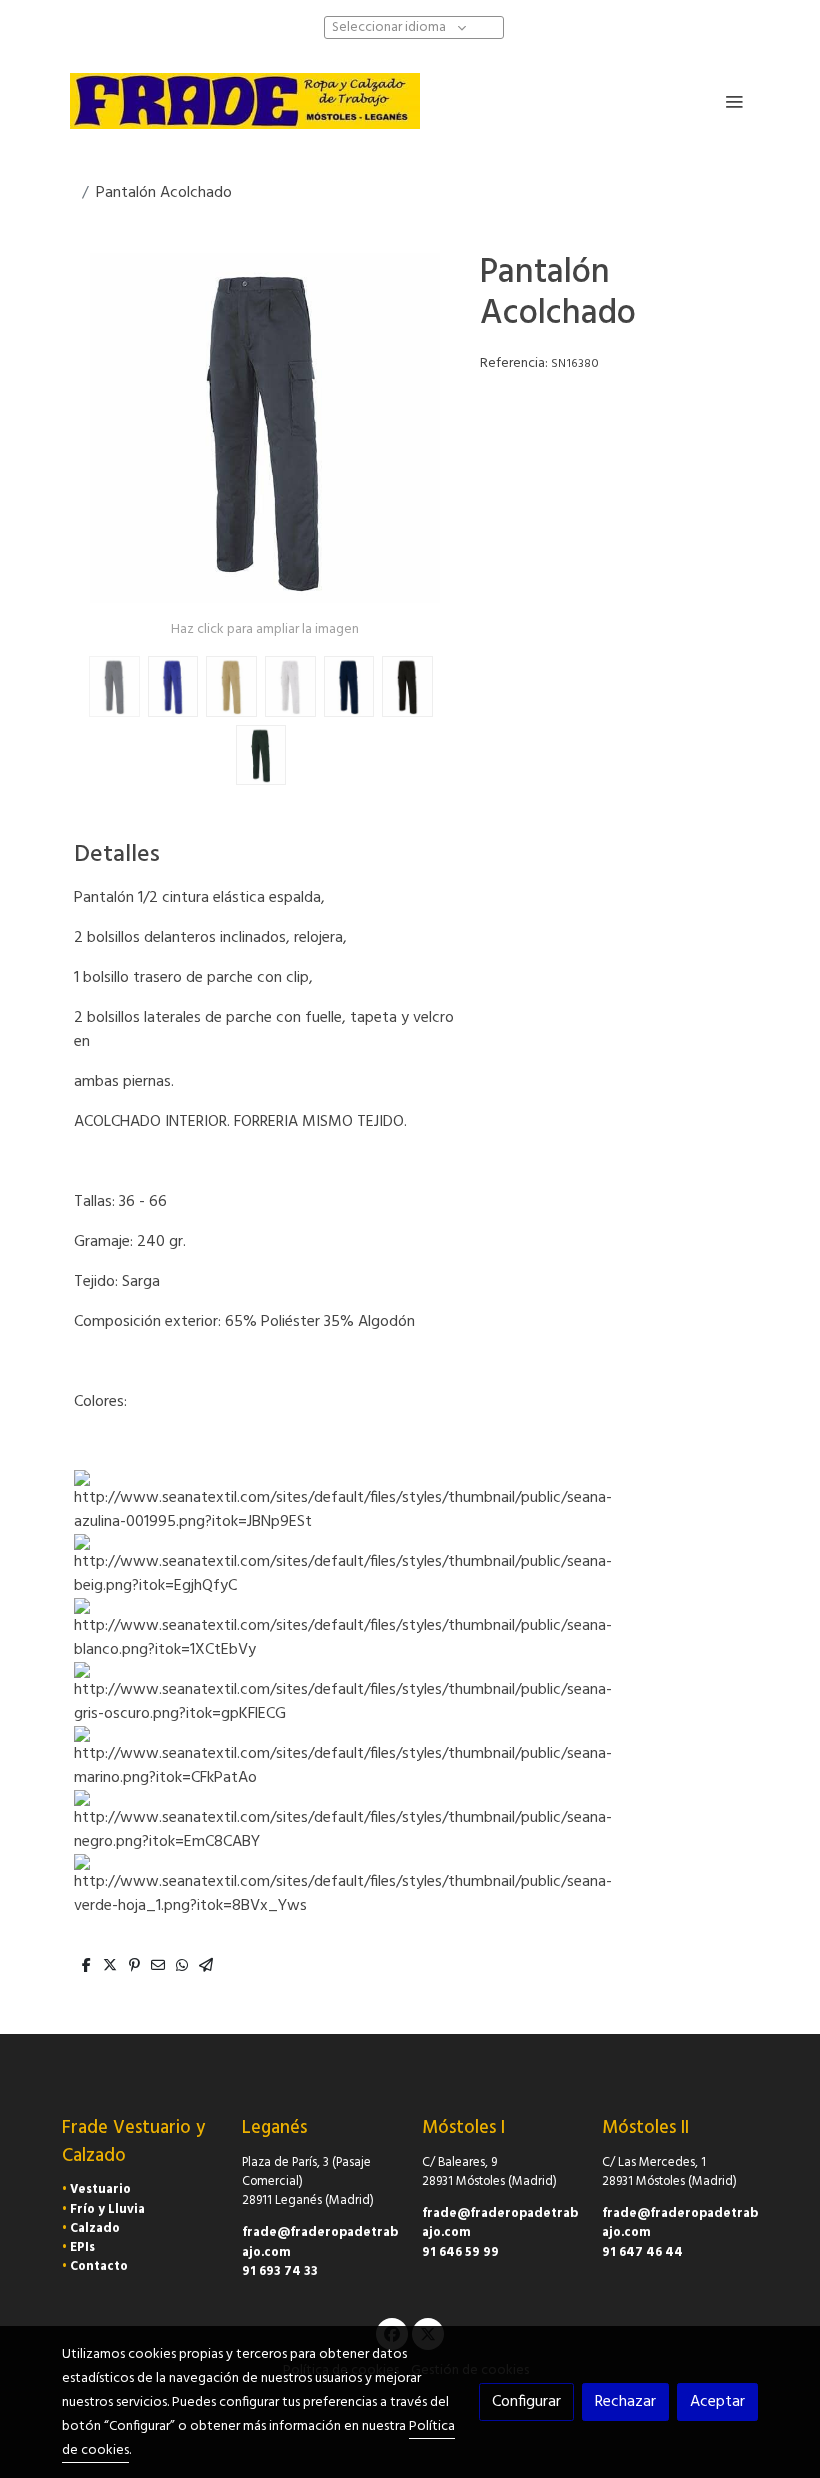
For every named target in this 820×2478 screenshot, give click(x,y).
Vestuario (100, 2189)
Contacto (99, 2266)
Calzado (95, 2228)
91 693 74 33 (280, 2271)
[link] (245, 101)
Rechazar (625, 2402)
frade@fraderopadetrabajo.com (320, 2242)
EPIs (82, 2247)
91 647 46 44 (642, 2252)
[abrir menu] (734, 101)
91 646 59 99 (460, 2252)
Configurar (526, 2402)
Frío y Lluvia (107, 2209)
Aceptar (717, 2402)
